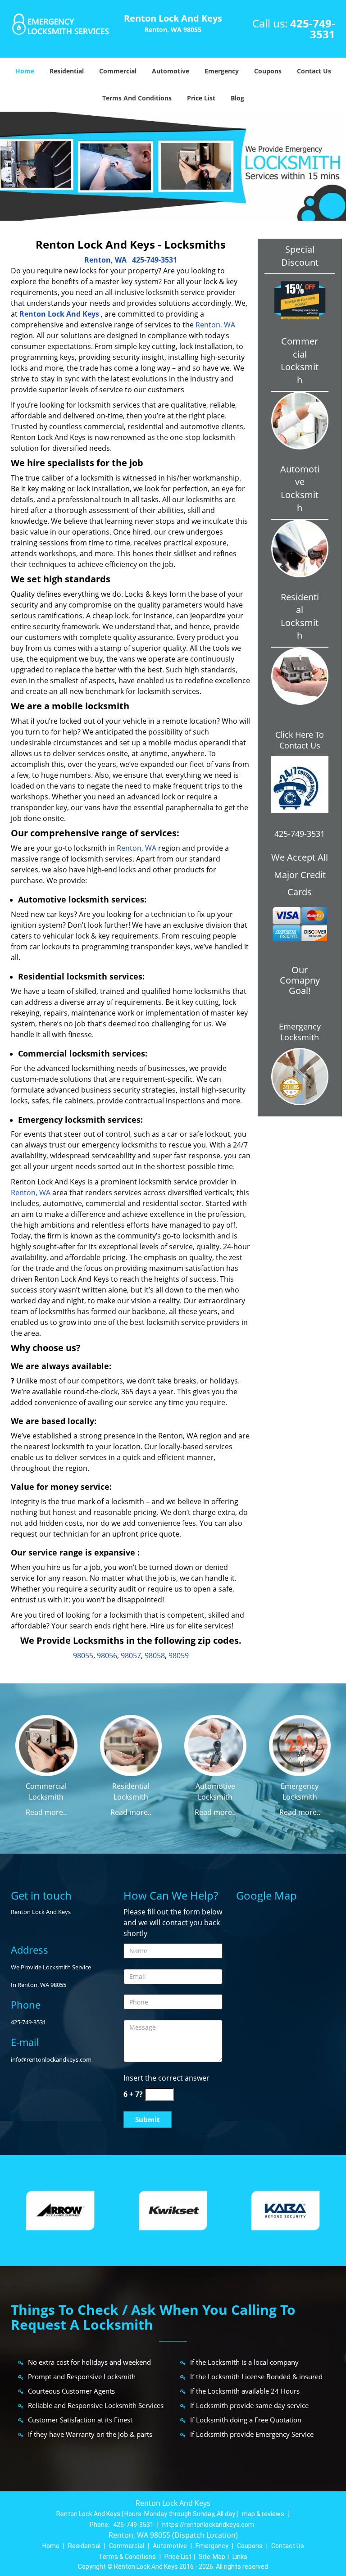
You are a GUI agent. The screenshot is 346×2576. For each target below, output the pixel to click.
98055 (83, 1655)
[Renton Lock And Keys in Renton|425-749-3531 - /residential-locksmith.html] (131, 1745)
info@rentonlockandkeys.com (51, 2059)
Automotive (171, 71)
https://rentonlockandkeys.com (208, 2525)
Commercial (118, 71)
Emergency (222, 71)
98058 (155, 1655)
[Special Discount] (300, 300)
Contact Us (314, 71)
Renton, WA (105, 260)
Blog (237, 98)
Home (25, 71)
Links (240, 2557)
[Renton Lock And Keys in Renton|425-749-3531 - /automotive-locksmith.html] (215, 1745)
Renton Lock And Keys (59, 314)
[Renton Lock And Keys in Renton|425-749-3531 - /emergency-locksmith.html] (300, 1745)
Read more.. (46, 1812)
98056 (107, 1655)
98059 (179, 1655)
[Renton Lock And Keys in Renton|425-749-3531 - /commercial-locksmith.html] (46, 1745)
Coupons (268, 71)
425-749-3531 (313, 29)
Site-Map (212, 2557)
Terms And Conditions (137, 98)
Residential (67, 71)
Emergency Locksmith (300, 1032)
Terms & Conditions (127, 2557)
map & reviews (264, 2514)
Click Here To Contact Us (300, 740)
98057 (131, 1655)
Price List (201, 98)
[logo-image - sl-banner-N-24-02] (173, 166)
